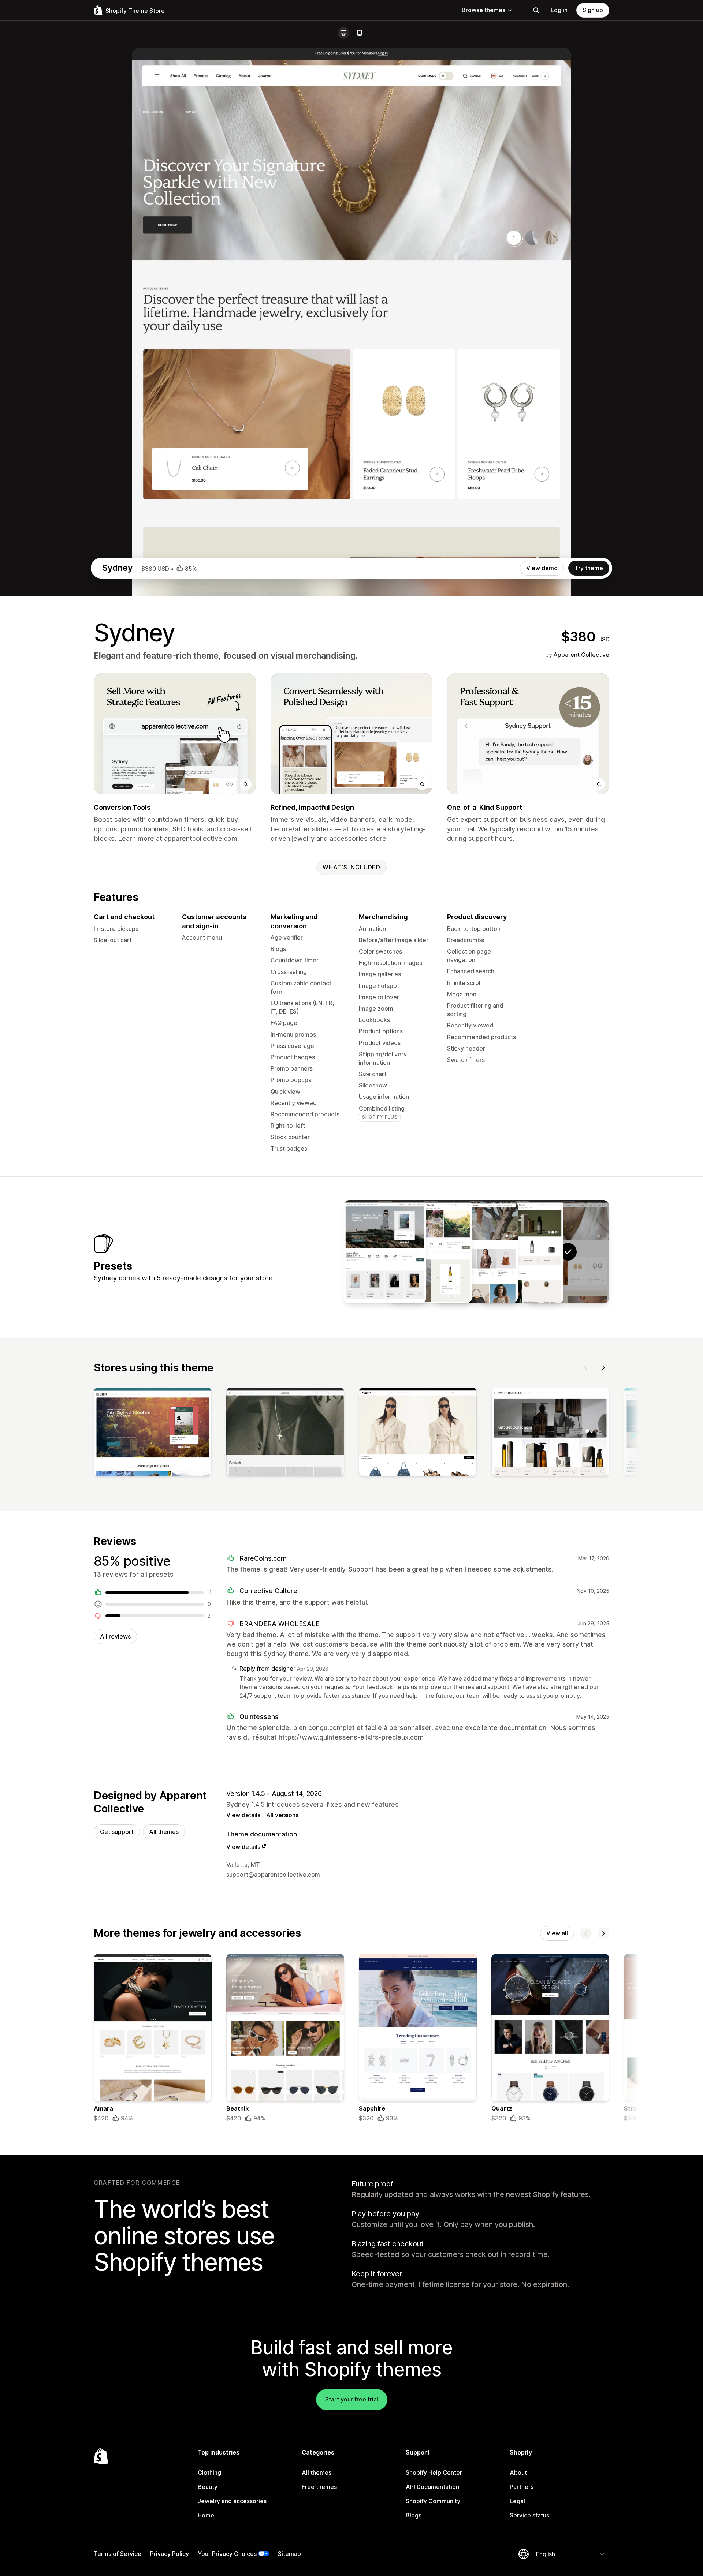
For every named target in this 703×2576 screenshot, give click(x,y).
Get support (117, 1832)
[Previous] (586, 1368)
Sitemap (289, 2554)
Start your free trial (352, 2399)
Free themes (319, 2487)
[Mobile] (360, 33)
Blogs (414, 2515)
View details (243, 1815)
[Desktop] (343, 33)
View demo (542, 568)
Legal (517, 2501)
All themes (164, 1832)
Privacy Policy (170, 2554)
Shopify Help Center (434, 2472)
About (518, 2472)
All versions (282, 1815)
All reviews (115, 1636)
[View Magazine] (385, 1252)
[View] (153, 1433)
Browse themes (483, 10)
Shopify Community (433, 2501)
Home (206, 2515)
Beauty (208, 2487)
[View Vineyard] (431, 1252)
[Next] (603, 1368)
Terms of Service (118, 2554)
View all (557, 1933)
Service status (529, 2515)
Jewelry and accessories (232, 2501)
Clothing (209, 2472)
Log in (559, 10)
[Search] (536, 10)
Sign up (593, 10)
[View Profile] (476, 1252)
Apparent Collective (581, 655)
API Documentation (432, 2487)
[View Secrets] (522, 1252)
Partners (522, 2487)
